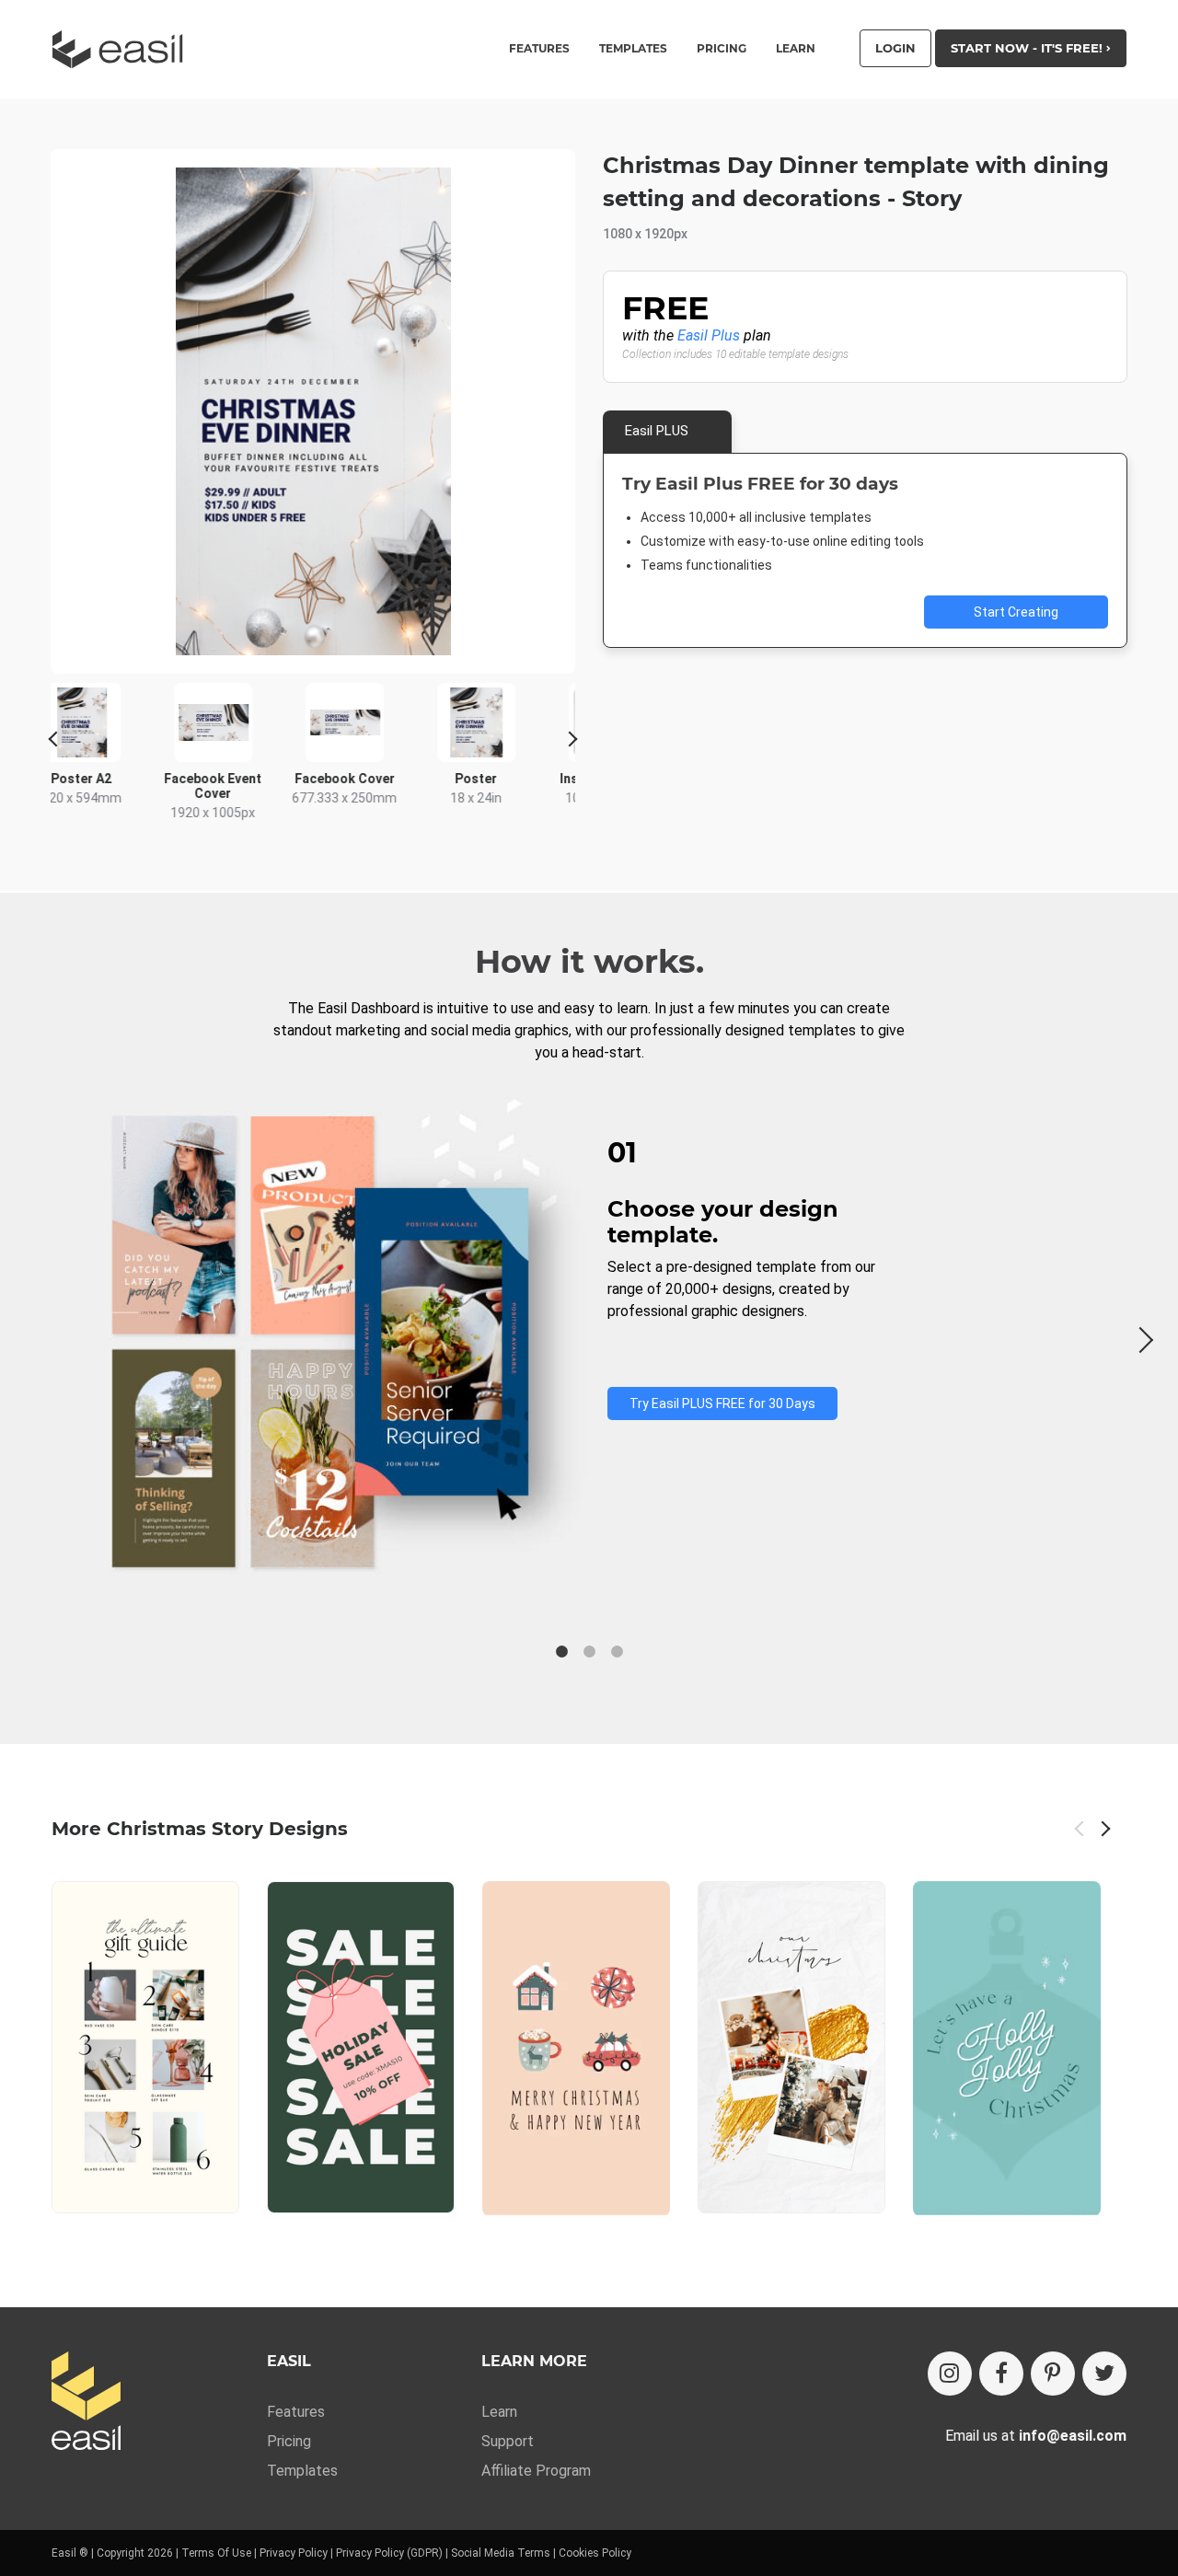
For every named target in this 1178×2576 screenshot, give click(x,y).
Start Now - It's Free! (1028, 48)
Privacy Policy (294, 2553)
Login (895, 48)
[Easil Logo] (123, 49)
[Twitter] (1104, 2374)
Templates (302, 2471)
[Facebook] (1001, 2374)
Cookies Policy (595, 2553)
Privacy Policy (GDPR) (389, 2553)
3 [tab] (617, 1652)
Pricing (722, 49)
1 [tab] (561, 1652)
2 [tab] (589, 1652)
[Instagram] (950, 2374)
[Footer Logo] (86, 2403)
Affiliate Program (536, 2471)
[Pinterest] (1053, 2374)
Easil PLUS (657, 431)
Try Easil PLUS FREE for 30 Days (722, 1404)
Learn (796, 49)
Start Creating (1016, 612)
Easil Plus (709, 335)
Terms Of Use (216, 2553)
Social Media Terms (501, 2553)
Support (508, 2441)
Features (296, 2412)
